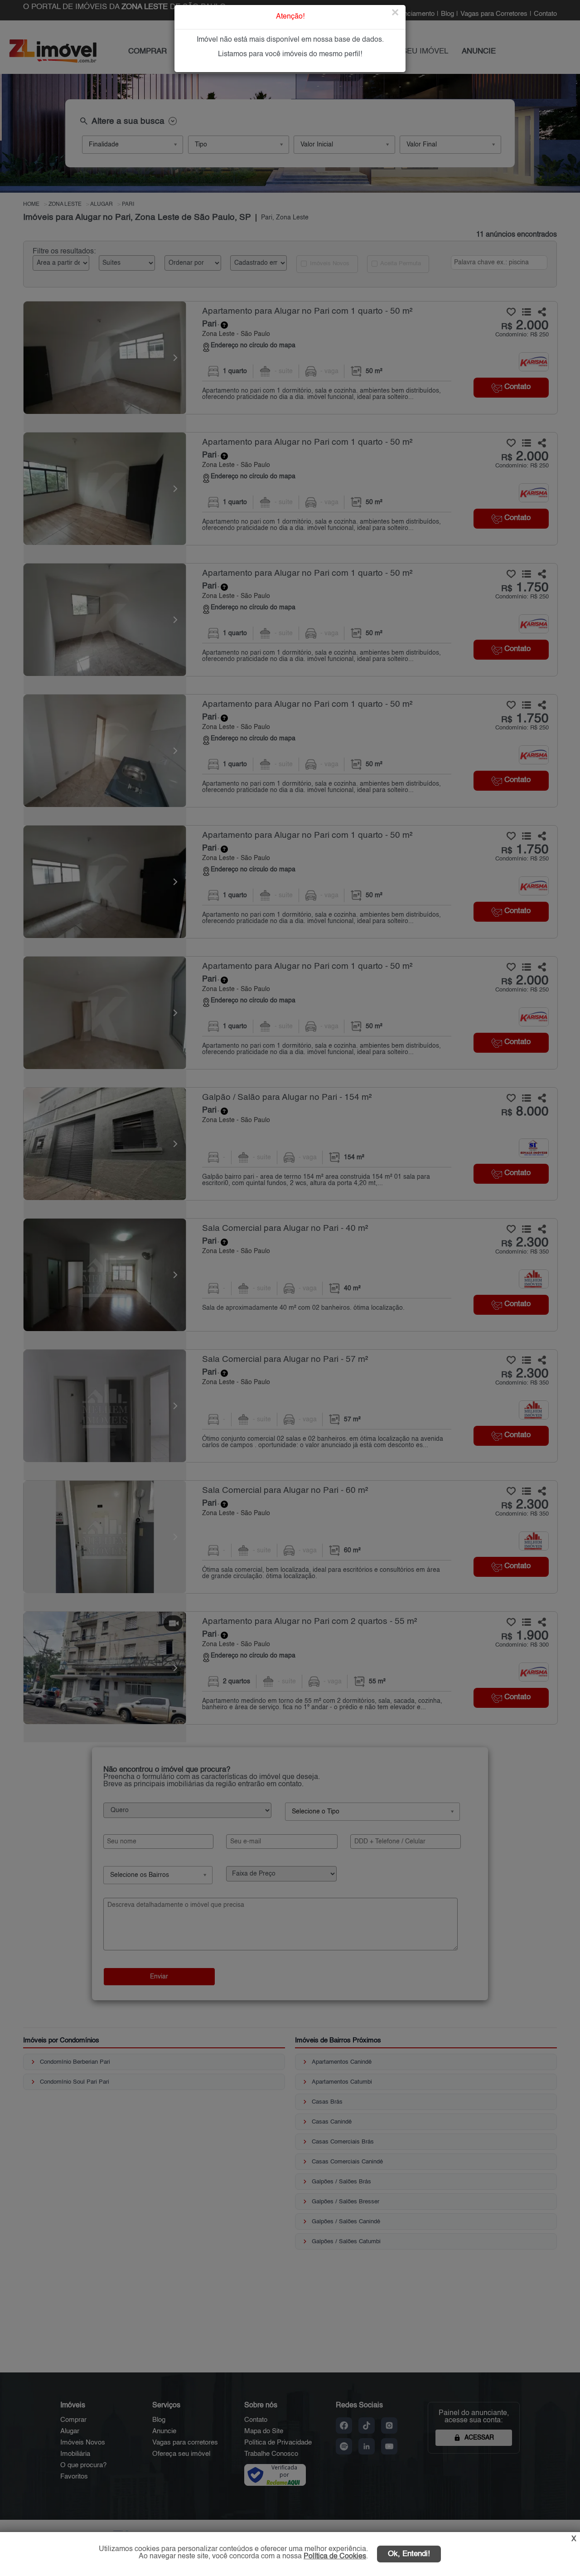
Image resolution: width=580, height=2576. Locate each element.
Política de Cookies (335, 2557)
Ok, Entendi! (409, 2554)
